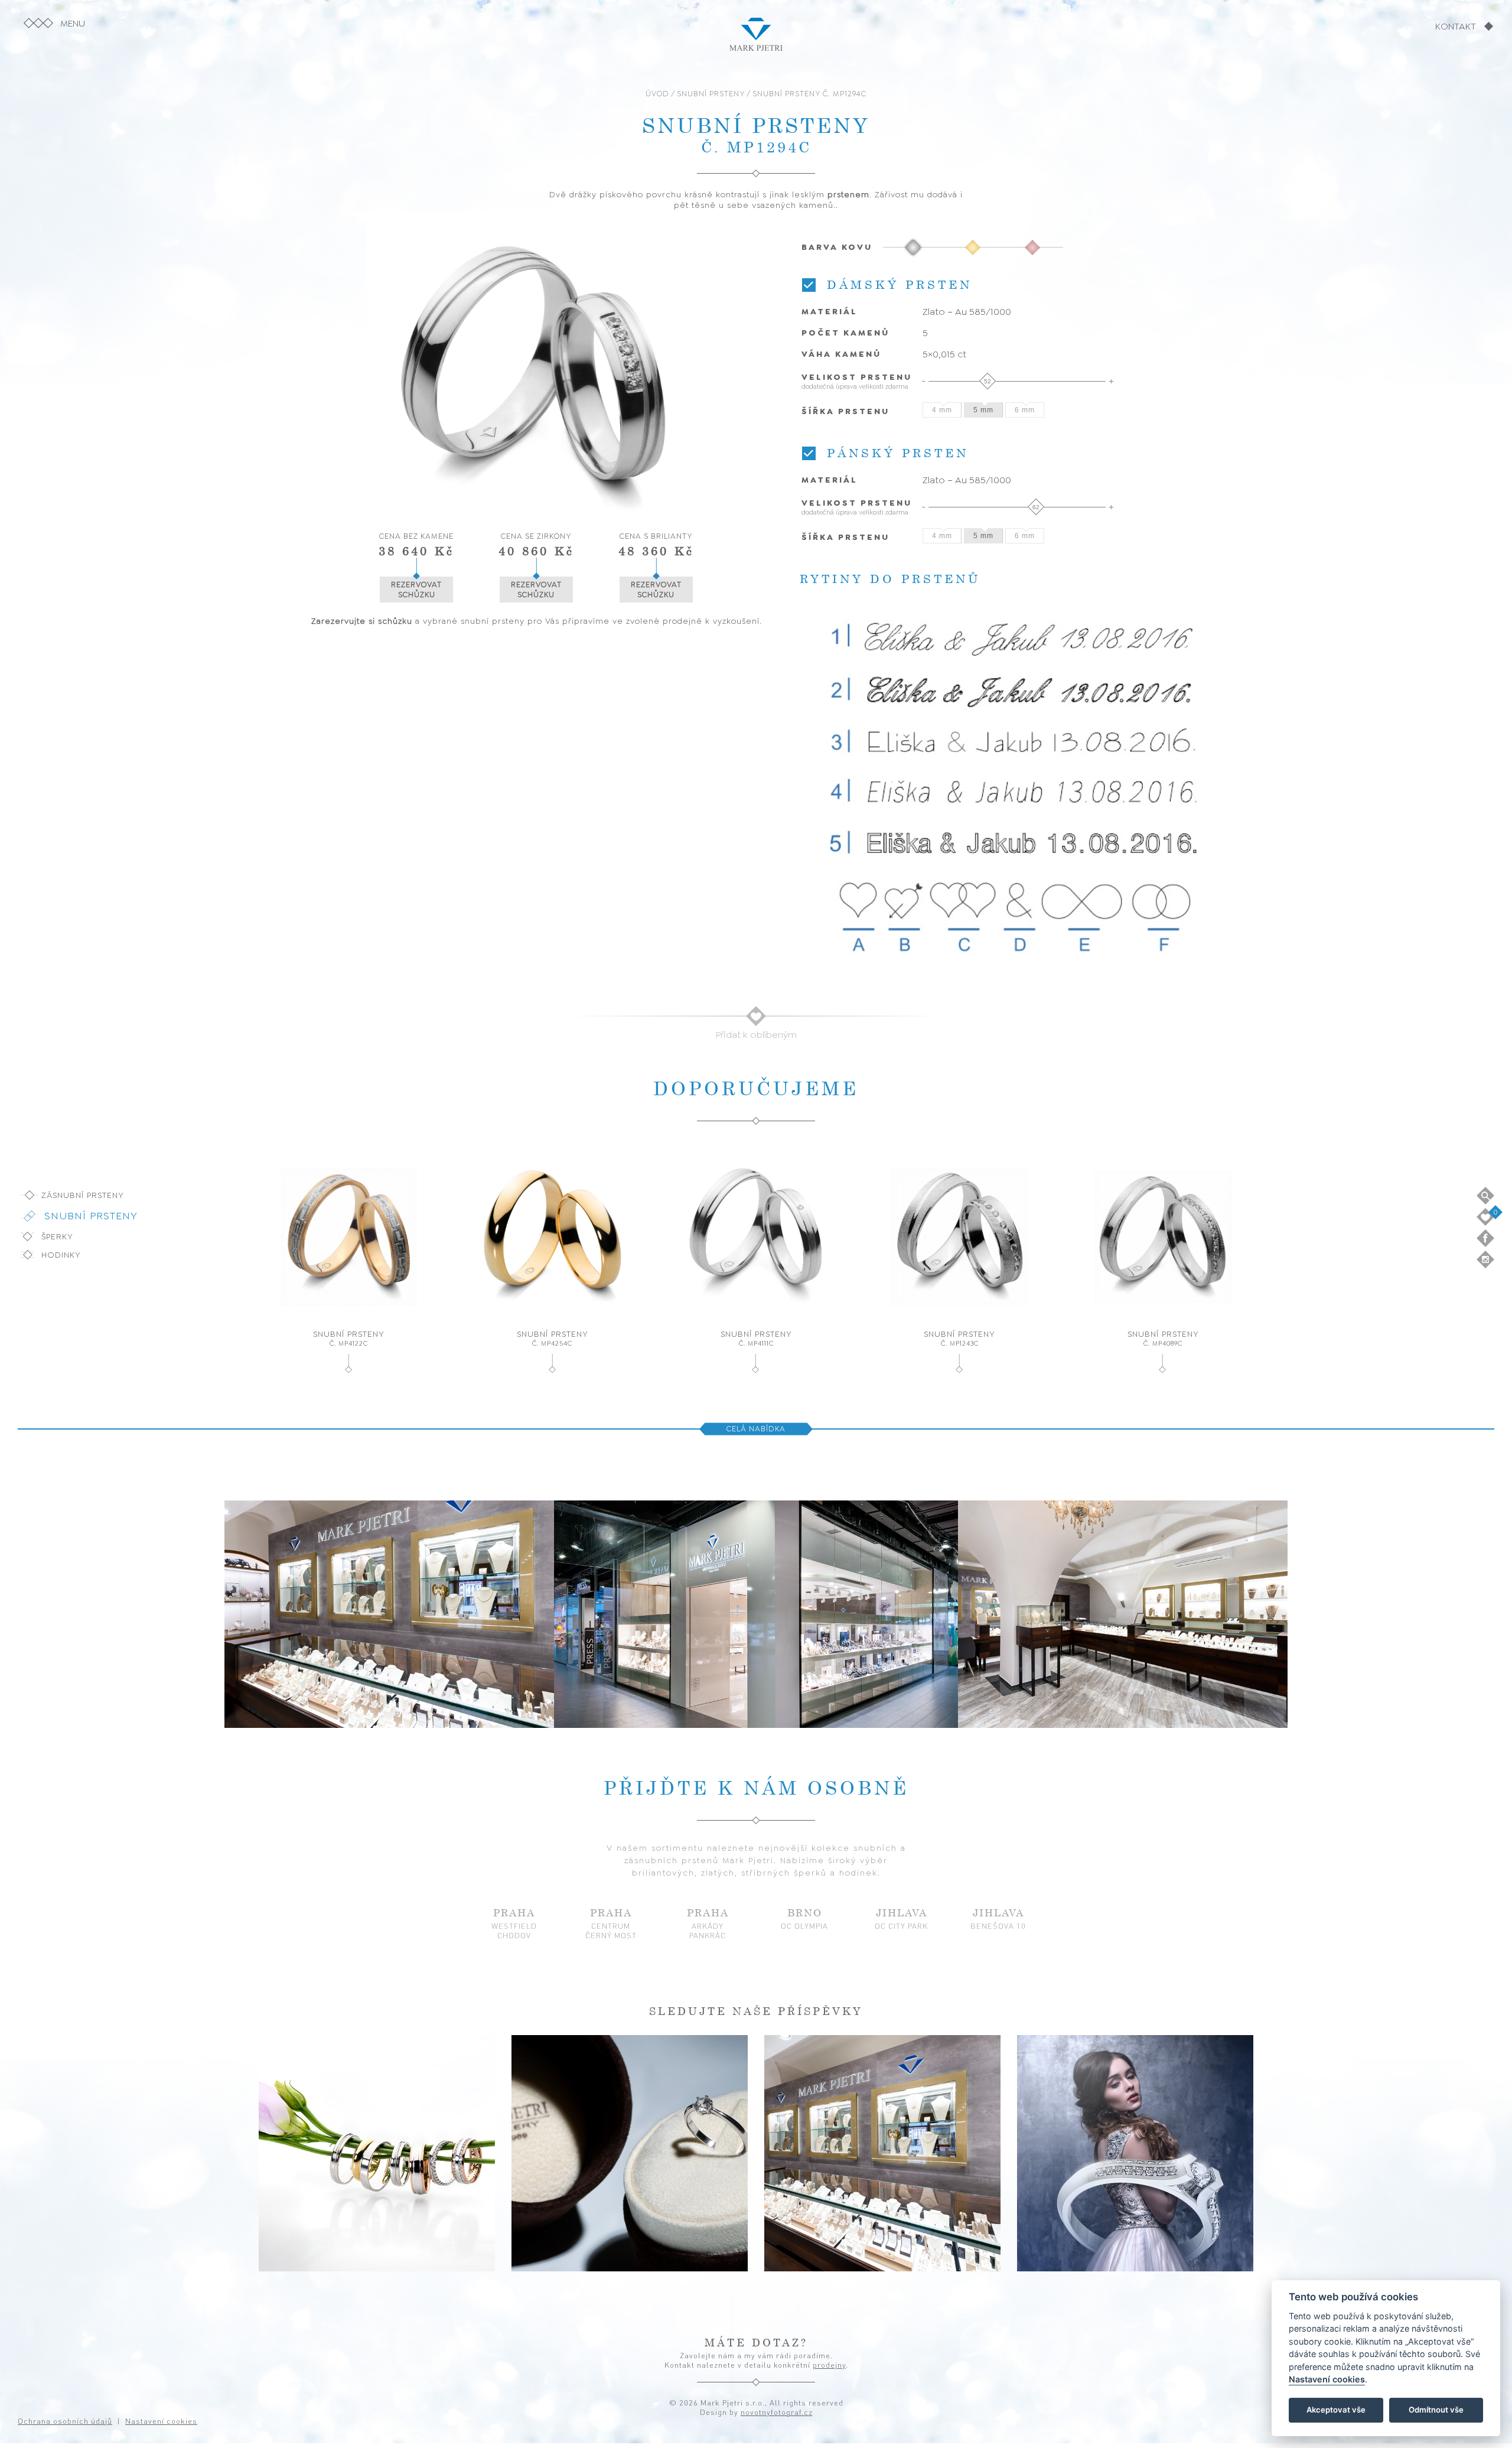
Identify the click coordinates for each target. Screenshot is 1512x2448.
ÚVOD (657, 94)
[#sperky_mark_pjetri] (377, 2153)
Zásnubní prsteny (83, 1195)
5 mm (983, 410)
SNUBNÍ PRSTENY (711, 94)
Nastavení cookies (1327, 2380)
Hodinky (61, 1255)
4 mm (942, 410)
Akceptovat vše (1336, 2410)
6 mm (1025, 410)
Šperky (57, 1236)
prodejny (829, 2365)
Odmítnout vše (1436, 2410)
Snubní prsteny (91, 1216)
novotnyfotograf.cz (777, 2412)
